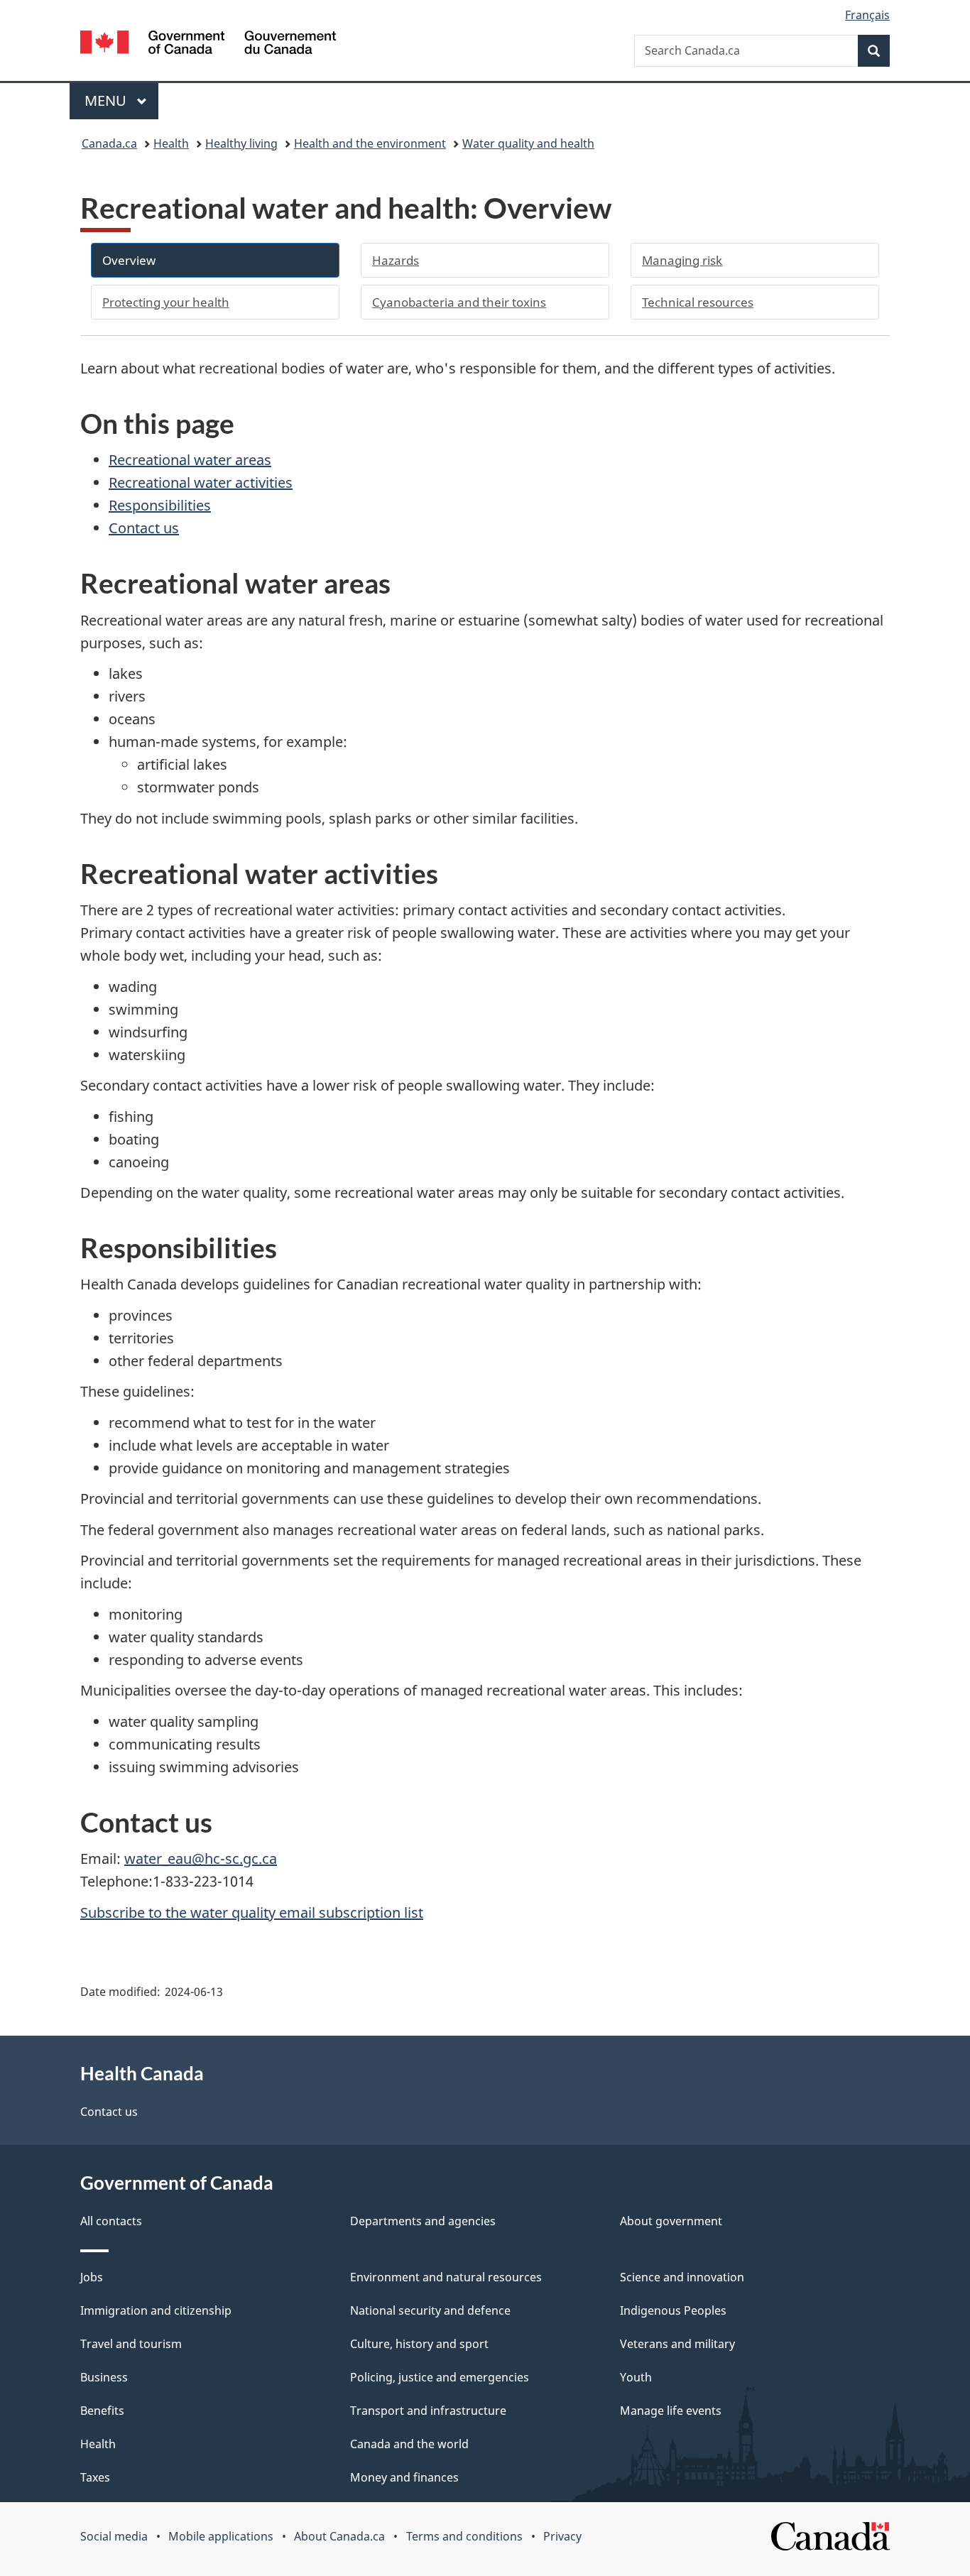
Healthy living (241, 143)
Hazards (396, 260)
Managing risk (682, 260)
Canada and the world (409, 2444)
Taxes (95, 2477)
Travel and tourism (131, 2344)
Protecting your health (166, 302)
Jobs (92, 2277)
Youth (636, 2377)
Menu (107, 100)
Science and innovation (682, 2277)
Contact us (144, 528)
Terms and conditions (464, 2536)
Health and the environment (370, 143)
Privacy (562, 2536)
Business (104, 2377)
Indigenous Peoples (673, 2310)
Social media (114, 2536)
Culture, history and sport (419, 2344)
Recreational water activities (201, 482)
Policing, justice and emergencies (440, 2377)
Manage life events (671, 2411)
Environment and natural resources (446, 2277)
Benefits (102, 2411)
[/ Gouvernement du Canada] (208, 44)
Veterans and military (677, 2344)
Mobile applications (221, 2536)
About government (671, 2221)
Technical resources (698, 302)
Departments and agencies (423, 2221)
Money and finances (404, 2477)
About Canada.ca (339, 2536)
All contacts (111, 2221)
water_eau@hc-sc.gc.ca (201, 1859)
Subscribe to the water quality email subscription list (252, 1912)
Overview (129, 260)
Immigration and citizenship (156, 2310)
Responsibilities (160, 505)
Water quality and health (528, 143)
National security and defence (430, 2310)
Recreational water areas (190, 460)
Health (171, 143)
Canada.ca (109, 143)
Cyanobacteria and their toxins (459, 302)
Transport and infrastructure (428, 2411)
